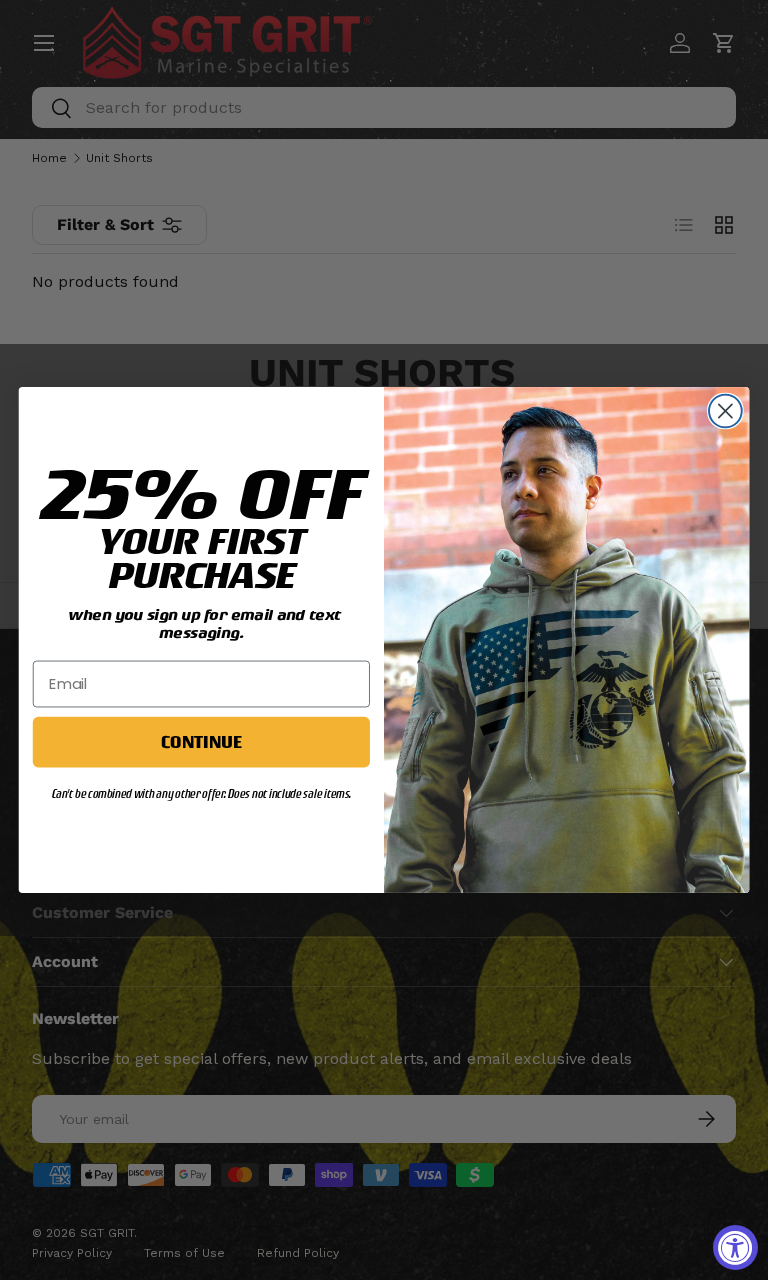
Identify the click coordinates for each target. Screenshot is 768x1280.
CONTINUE (201, 741)
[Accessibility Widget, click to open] (735, 1247)
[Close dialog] (725, 411)
